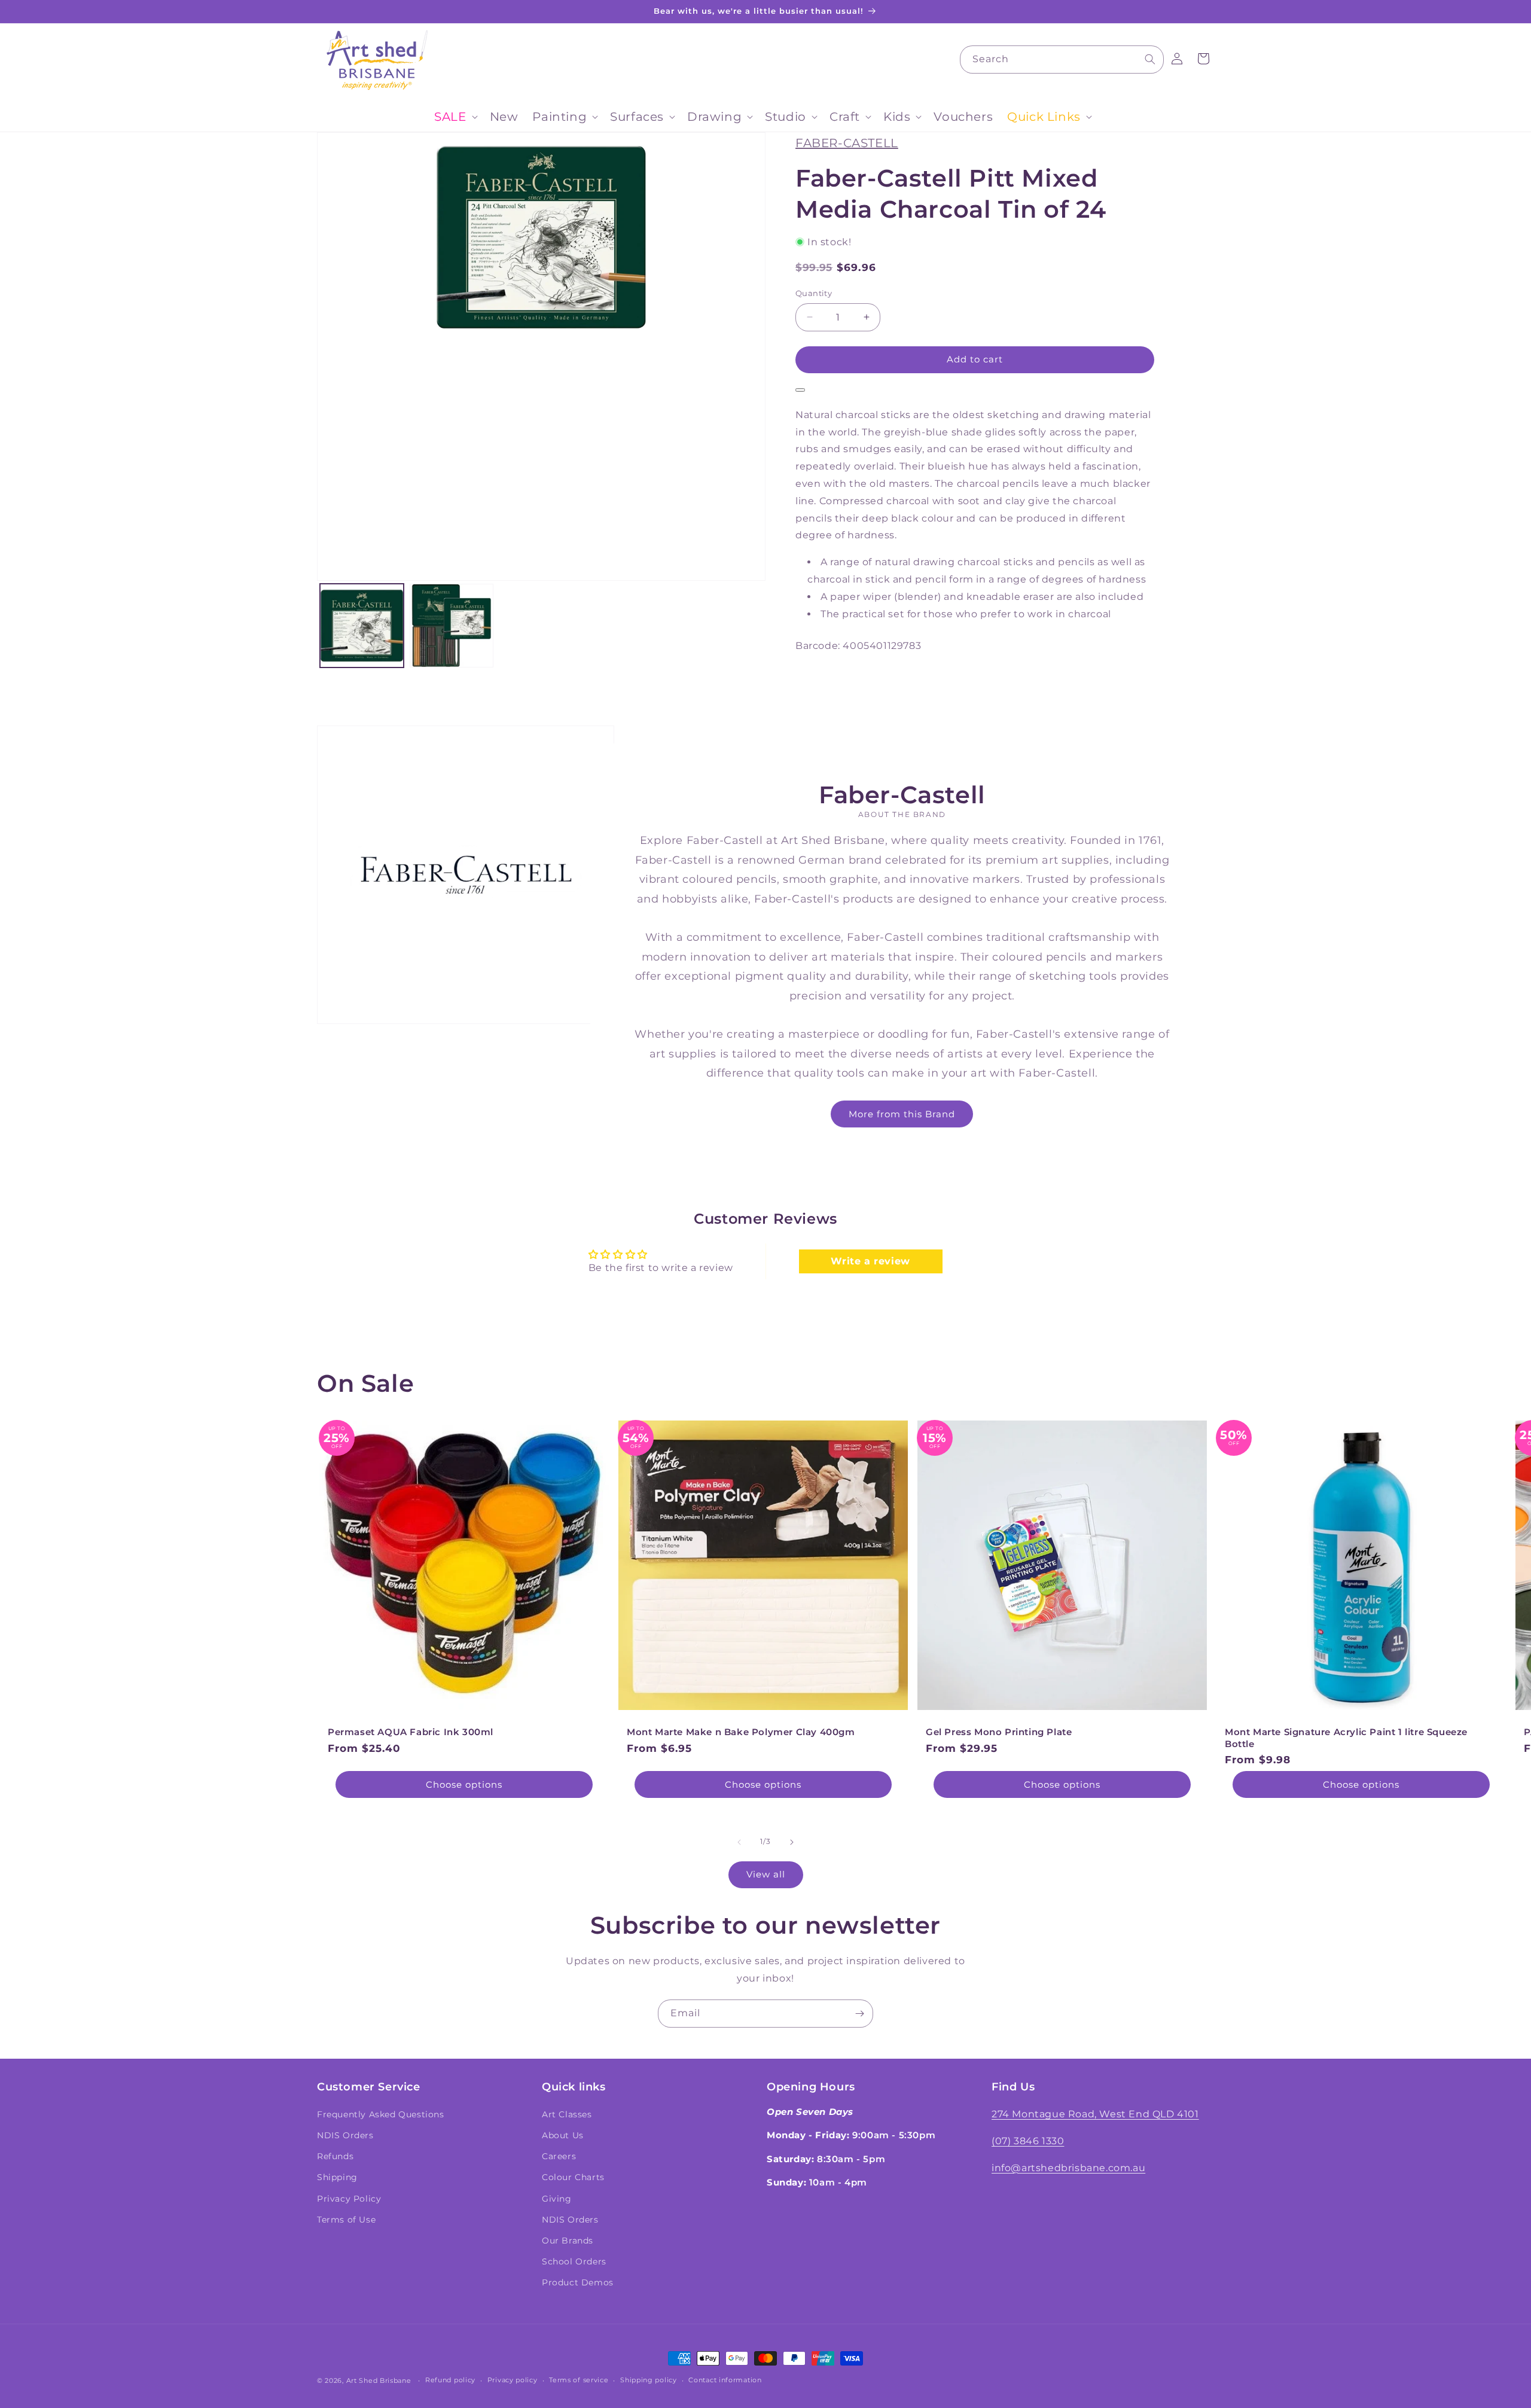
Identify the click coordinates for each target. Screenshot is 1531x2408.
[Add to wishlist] (800, 390)
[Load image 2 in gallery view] (452, 626)
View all (766, 1874)
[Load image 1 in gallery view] (362, 626)
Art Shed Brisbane (379, 2380)
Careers (559, 2156)
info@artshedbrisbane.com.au (1068, 2168)
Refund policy (450, 2380)
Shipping (337, 2177)
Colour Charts (573, 2177)
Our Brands (568, 2241)
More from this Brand (902, 1113)
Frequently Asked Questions (381, 2114)
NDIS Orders (345, 2135)
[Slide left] (739, 1842)
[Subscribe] (859, 2014)
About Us (563, 2135)
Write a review (870, 1261)
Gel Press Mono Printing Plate (999, 1732)
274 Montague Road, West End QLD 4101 (1095, 2114)
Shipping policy (649, 2380)
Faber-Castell (847, 143)
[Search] (1150, 59)
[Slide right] (792, 1842)
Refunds (335, 2156)
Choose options (464, 1784)
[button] (455, 117)
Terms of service (579, 2380)
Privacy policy (513, 2380)
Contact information (725, 2380)
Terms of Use (346, 2220)
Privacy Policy (349, 2199)
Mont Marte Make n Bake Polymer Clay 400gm (741, 1732)
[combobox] (1062, 60)
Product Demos (578, 2282)
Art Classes (567, 2114)
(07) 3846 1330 (1028, 2141)
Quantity (814, 293)
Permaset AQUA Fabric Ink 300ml (411, 1732)
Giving (557, 2199)
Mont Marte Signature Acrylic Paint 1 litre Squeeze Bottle (1346, 1738)
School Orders (574, 2261)
